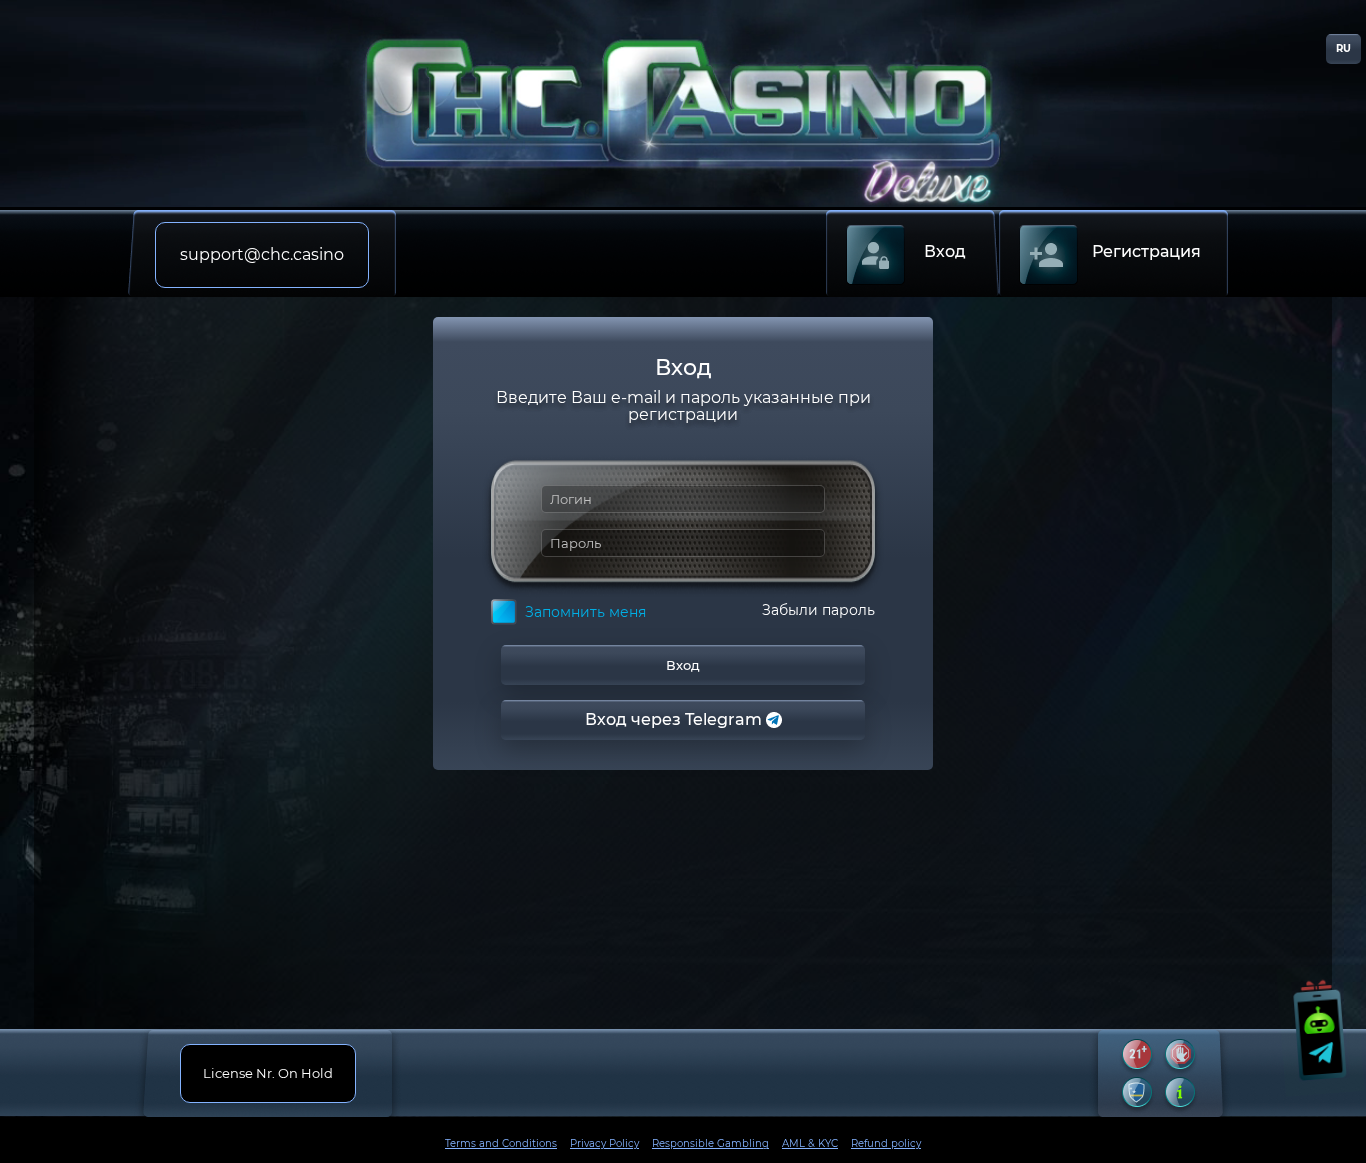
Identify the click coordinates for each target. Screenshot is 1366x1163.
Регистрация (1146, 251)
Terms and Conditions (501, 1143)
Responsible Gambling (710, 1143)
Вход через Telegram (675, 719)
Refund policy (886, 1143)
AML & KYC (810, 1143)
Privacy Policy (604, 1143)
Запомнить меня (585, 612)
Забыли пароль (818, 611)
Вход (945, 251)
